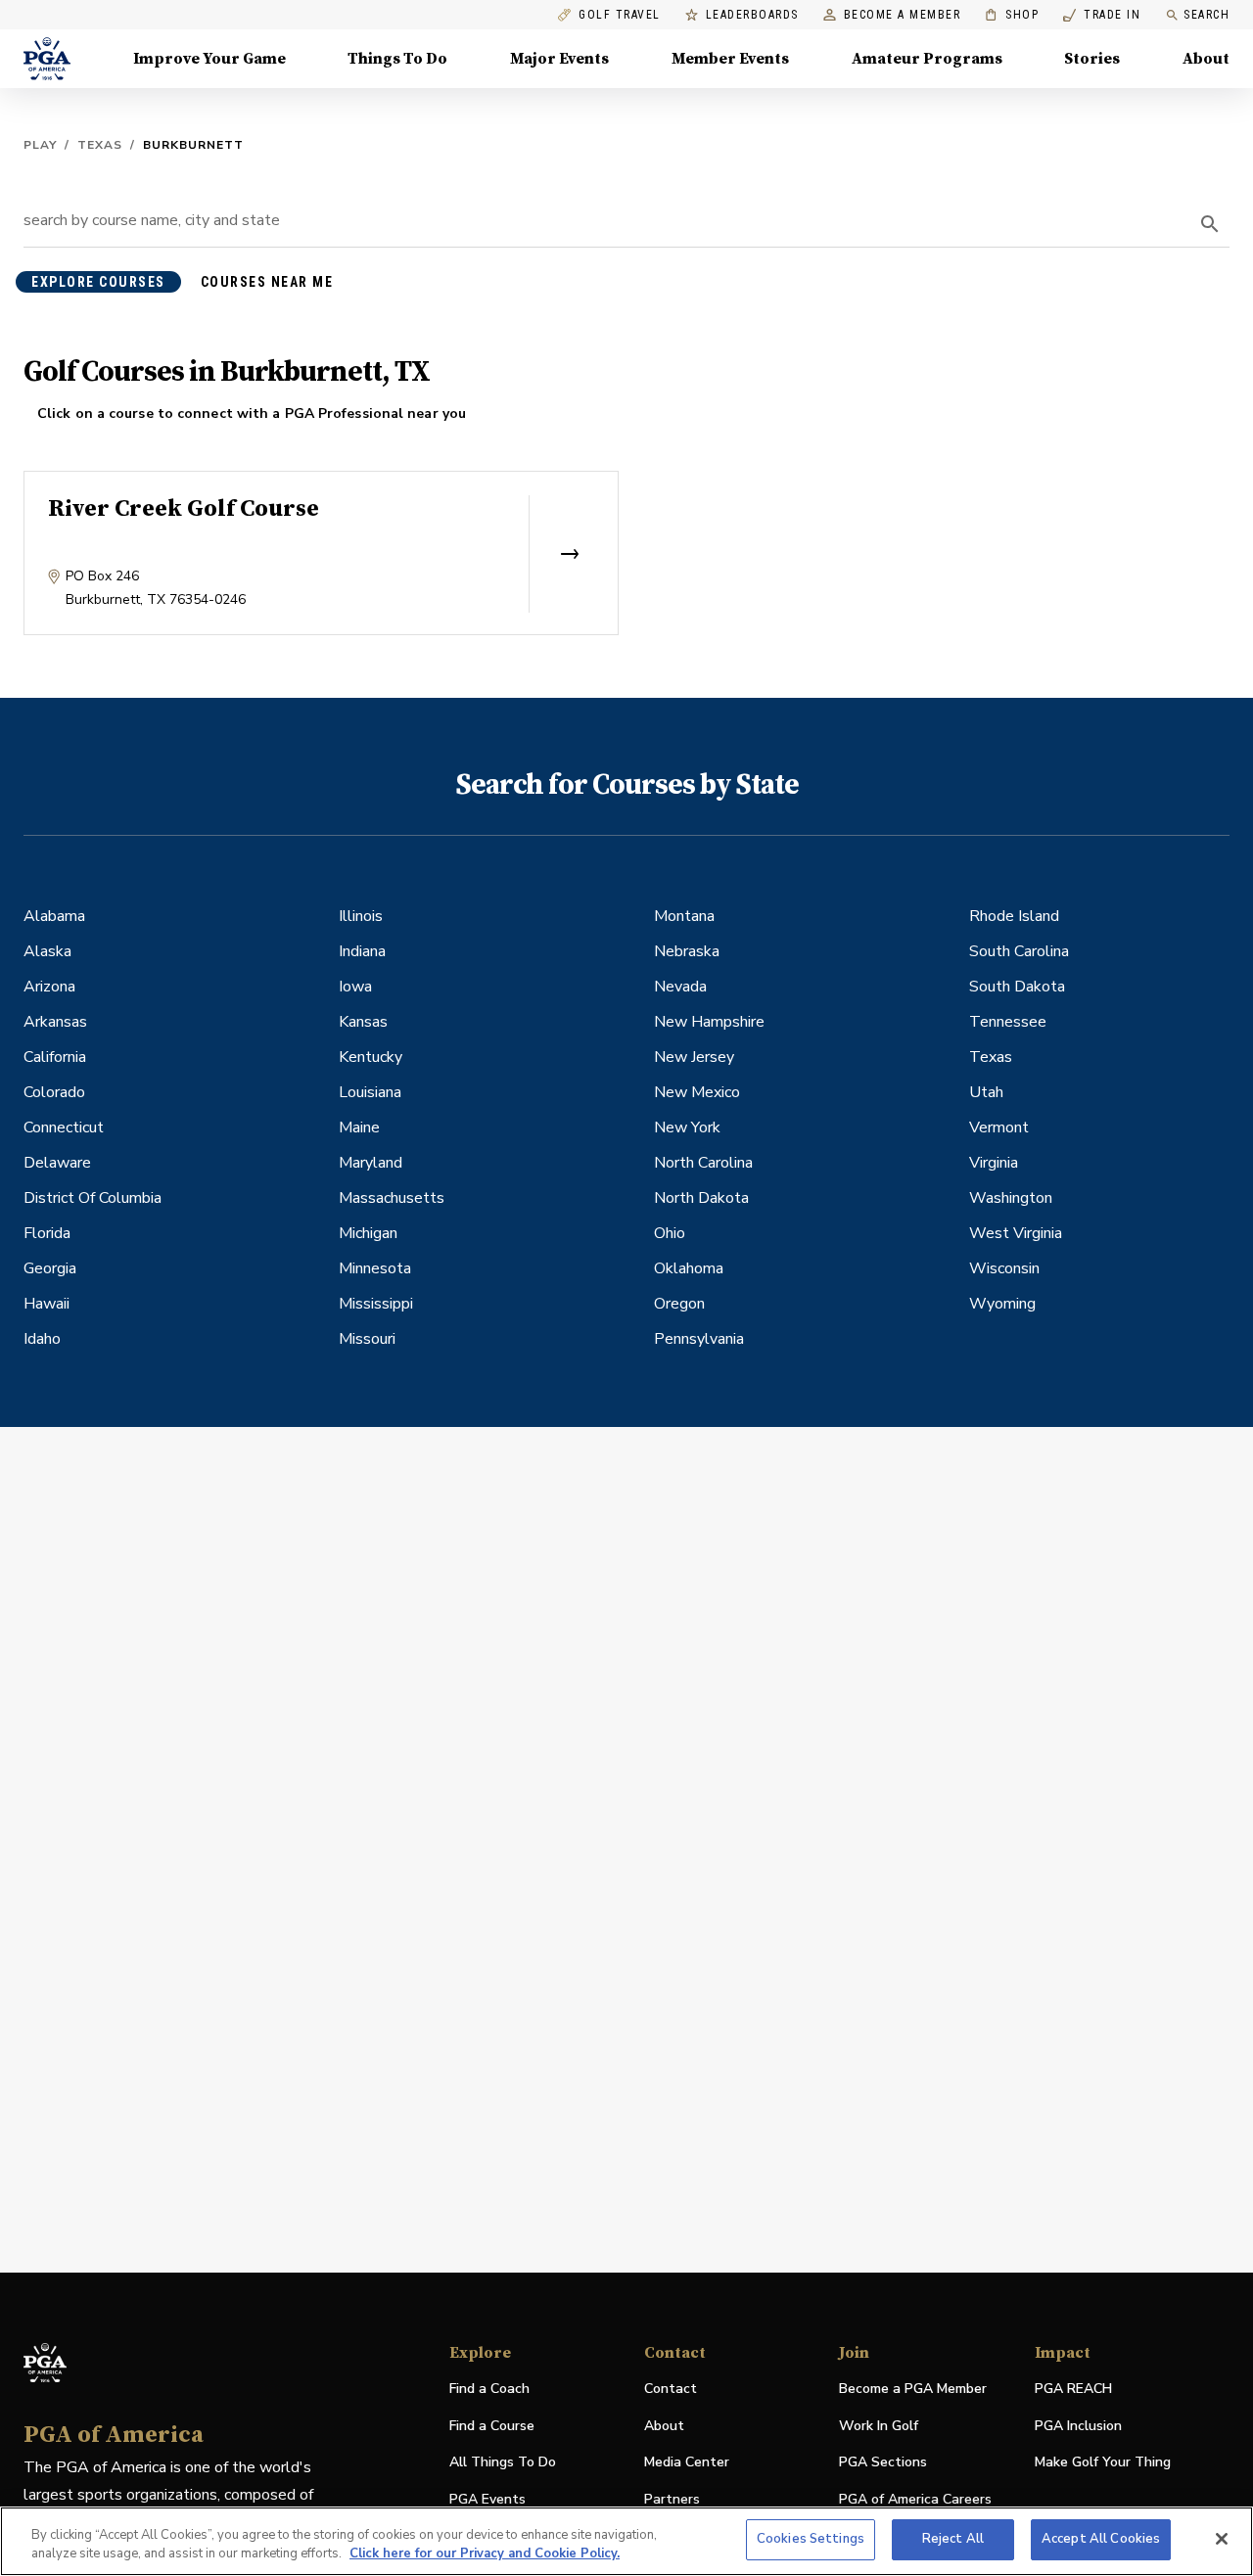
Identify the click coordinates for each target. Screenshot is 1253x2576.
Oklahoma (689, 1268)
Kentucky (371, 1057)
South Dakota (1017, 987)
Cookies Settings (811, 2539)
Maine (359, 1127)
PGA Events (487, 2499)
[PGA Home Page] (47, 59)
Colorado (54, 1092)
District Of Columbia (93, 1198)
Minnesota (375, 1268)
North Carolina (703, 1163)
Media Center (687, 2463)
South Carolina (1019, 951)
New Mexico (697, 1092)
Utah (986, 1092)
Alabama (54, 916)
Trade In (1102, 15)
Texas (100, 145)
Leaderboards (752, 15)
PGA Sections (883, 2462)
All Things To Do (503, 2462)
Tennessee (1008, 1022)
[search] (1210, 224)
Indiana (362, 951)
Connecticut (64, 1127)
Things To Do (397, 59)
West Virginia (1016, 1233)
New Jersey (694, 1057)
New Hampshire (709, 1022)
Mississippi (376, 1304)
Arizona (49, 987)
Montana (684, 916)
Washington (1011, 1198)
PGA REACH (1073, 2390)
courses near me (267, 282)
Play (40, 145)
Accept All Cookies (1101, 2539)
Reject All (953, 2539)
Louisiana (370, 1092)
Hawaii (46, 1304)
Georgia (50, 1268)
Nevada (680, 987)
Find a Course (492, 2426)
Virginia (994, 1163)
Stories (1092, 59)
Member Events (730, 59)
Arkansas (55, 1022)
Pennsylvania (699, 1339)
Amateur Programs (927, 59)
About (1206, 59)
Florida (47, 1233)
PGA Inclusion (1078, 2426)
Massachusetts (392, 1198)
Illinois (361, 916)
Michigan (368, 1233)
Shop (1012, 15)
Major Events (559, 59)
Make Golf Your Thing (1103, 2463)
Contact (671, 2389)
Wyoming (1002, 1304)
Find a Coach (489, 2389)
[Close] (1222, 2539)
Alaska (47, 951)
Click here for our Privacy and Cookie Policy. (485, 2554)
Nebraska (687, 951)
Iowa (355, 987)
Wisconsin (1004, 1268)
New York (687, 1127)
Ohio (670, 1233)
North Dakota (701, 1198)
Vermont (999, 1127)
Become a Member (903, 15)
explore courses (98, 282)
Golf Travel (620, 15)
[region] (626, 2541)
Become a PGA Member (913, 2389)
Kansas (363, 1022)
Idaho (42, 1339)
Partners (672, 2499)
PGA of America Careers (915, 2500)
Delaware (57, 1163)
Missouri (367, 1339)
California (55, 1057)
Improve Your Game (209, 59)
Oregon (679, 1304)
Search (1207, 15)
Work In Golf (879, 2426)
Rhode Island (1014, 916)
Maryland (371, 1163)
